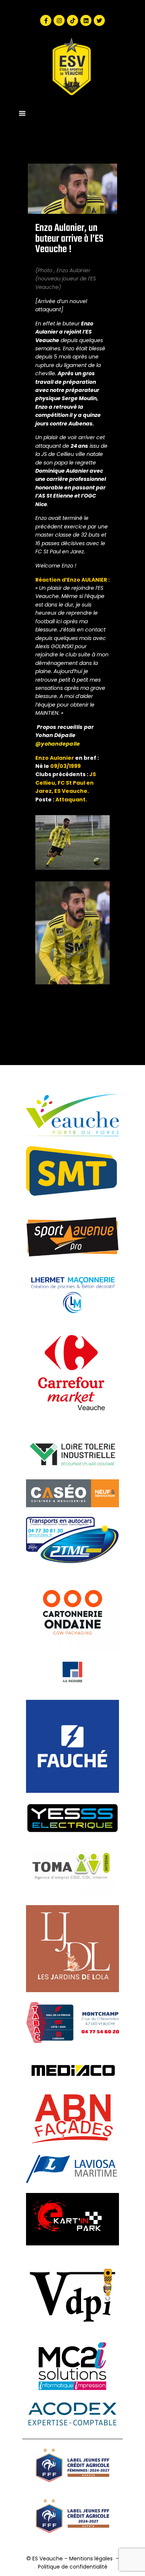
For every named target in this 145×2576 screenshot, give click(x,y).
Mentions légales (91, 2559)
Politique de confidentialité (73, 2567)
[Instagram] (59, 20)
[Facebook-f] (46, 20)
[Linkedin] (86, 20)
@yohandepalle (58, 744)
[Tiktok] (72, 20)
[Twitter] (99, 20)
